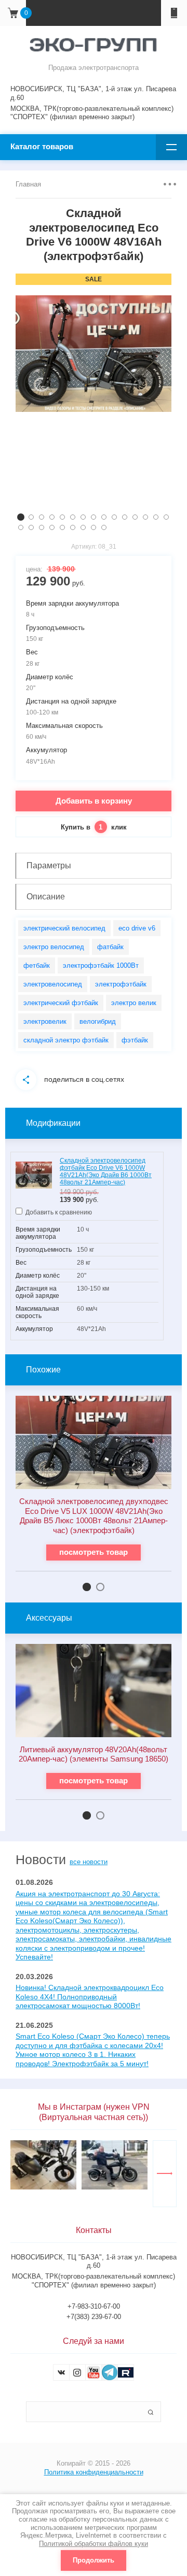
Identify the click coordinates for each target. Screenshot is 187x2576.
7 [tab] (83, 517)
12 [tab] (135, 517)
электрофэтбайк (121, 984)
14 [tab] (156, 517)
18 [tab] (42, 527)
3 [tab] (42, 517)
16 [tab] (21, 527)
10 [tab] (114, 517)
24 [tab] (104, 527)
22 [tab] (83, 527)
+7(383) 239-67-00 (94, 2317)
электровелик (45, 1021)
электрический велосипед (64, 928)
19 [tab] (52, 527)
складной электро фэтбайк (66, 1040)
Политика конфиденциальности (94, 2472)
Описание (46, 897)
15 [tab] (166, 517)
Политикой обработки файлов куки (94, 2544)
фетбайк (37, 965)
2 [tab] (31, 517)
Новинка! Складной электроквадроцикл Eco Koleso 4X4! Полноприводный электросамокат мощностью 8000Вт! (90, 1997)
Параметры (49, 865)
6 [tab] (73, 517)
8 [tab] (94, 517)
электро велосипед (54, 947)
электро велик (134, 1003)
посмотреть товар (94, 1552)
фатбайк (110, 947)
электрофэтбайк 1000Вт (101, 965)
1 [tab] (21, 517)
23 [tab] (94, 527)
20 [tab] (62, 527)
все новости (89, 1862)
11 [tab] (125, 517)
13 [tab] (145, 517)
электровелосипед (53, 984)
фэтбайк (135, 1040)
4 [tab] (52, 517)
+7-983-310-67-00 (94, 2306)
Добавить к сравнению (58, 1212)
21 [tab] (73, 527)
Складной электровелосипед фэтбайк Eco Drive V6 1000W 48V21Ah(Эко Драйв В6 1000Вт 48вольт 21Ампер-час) (106, 1171)
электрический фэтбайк (61, 1003)
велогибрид (98, 1021)
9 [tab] (104, 517)
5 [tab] (62, 517)
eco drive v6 (137, 928)
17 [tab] (31, 527)
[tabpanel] (94, 354)
